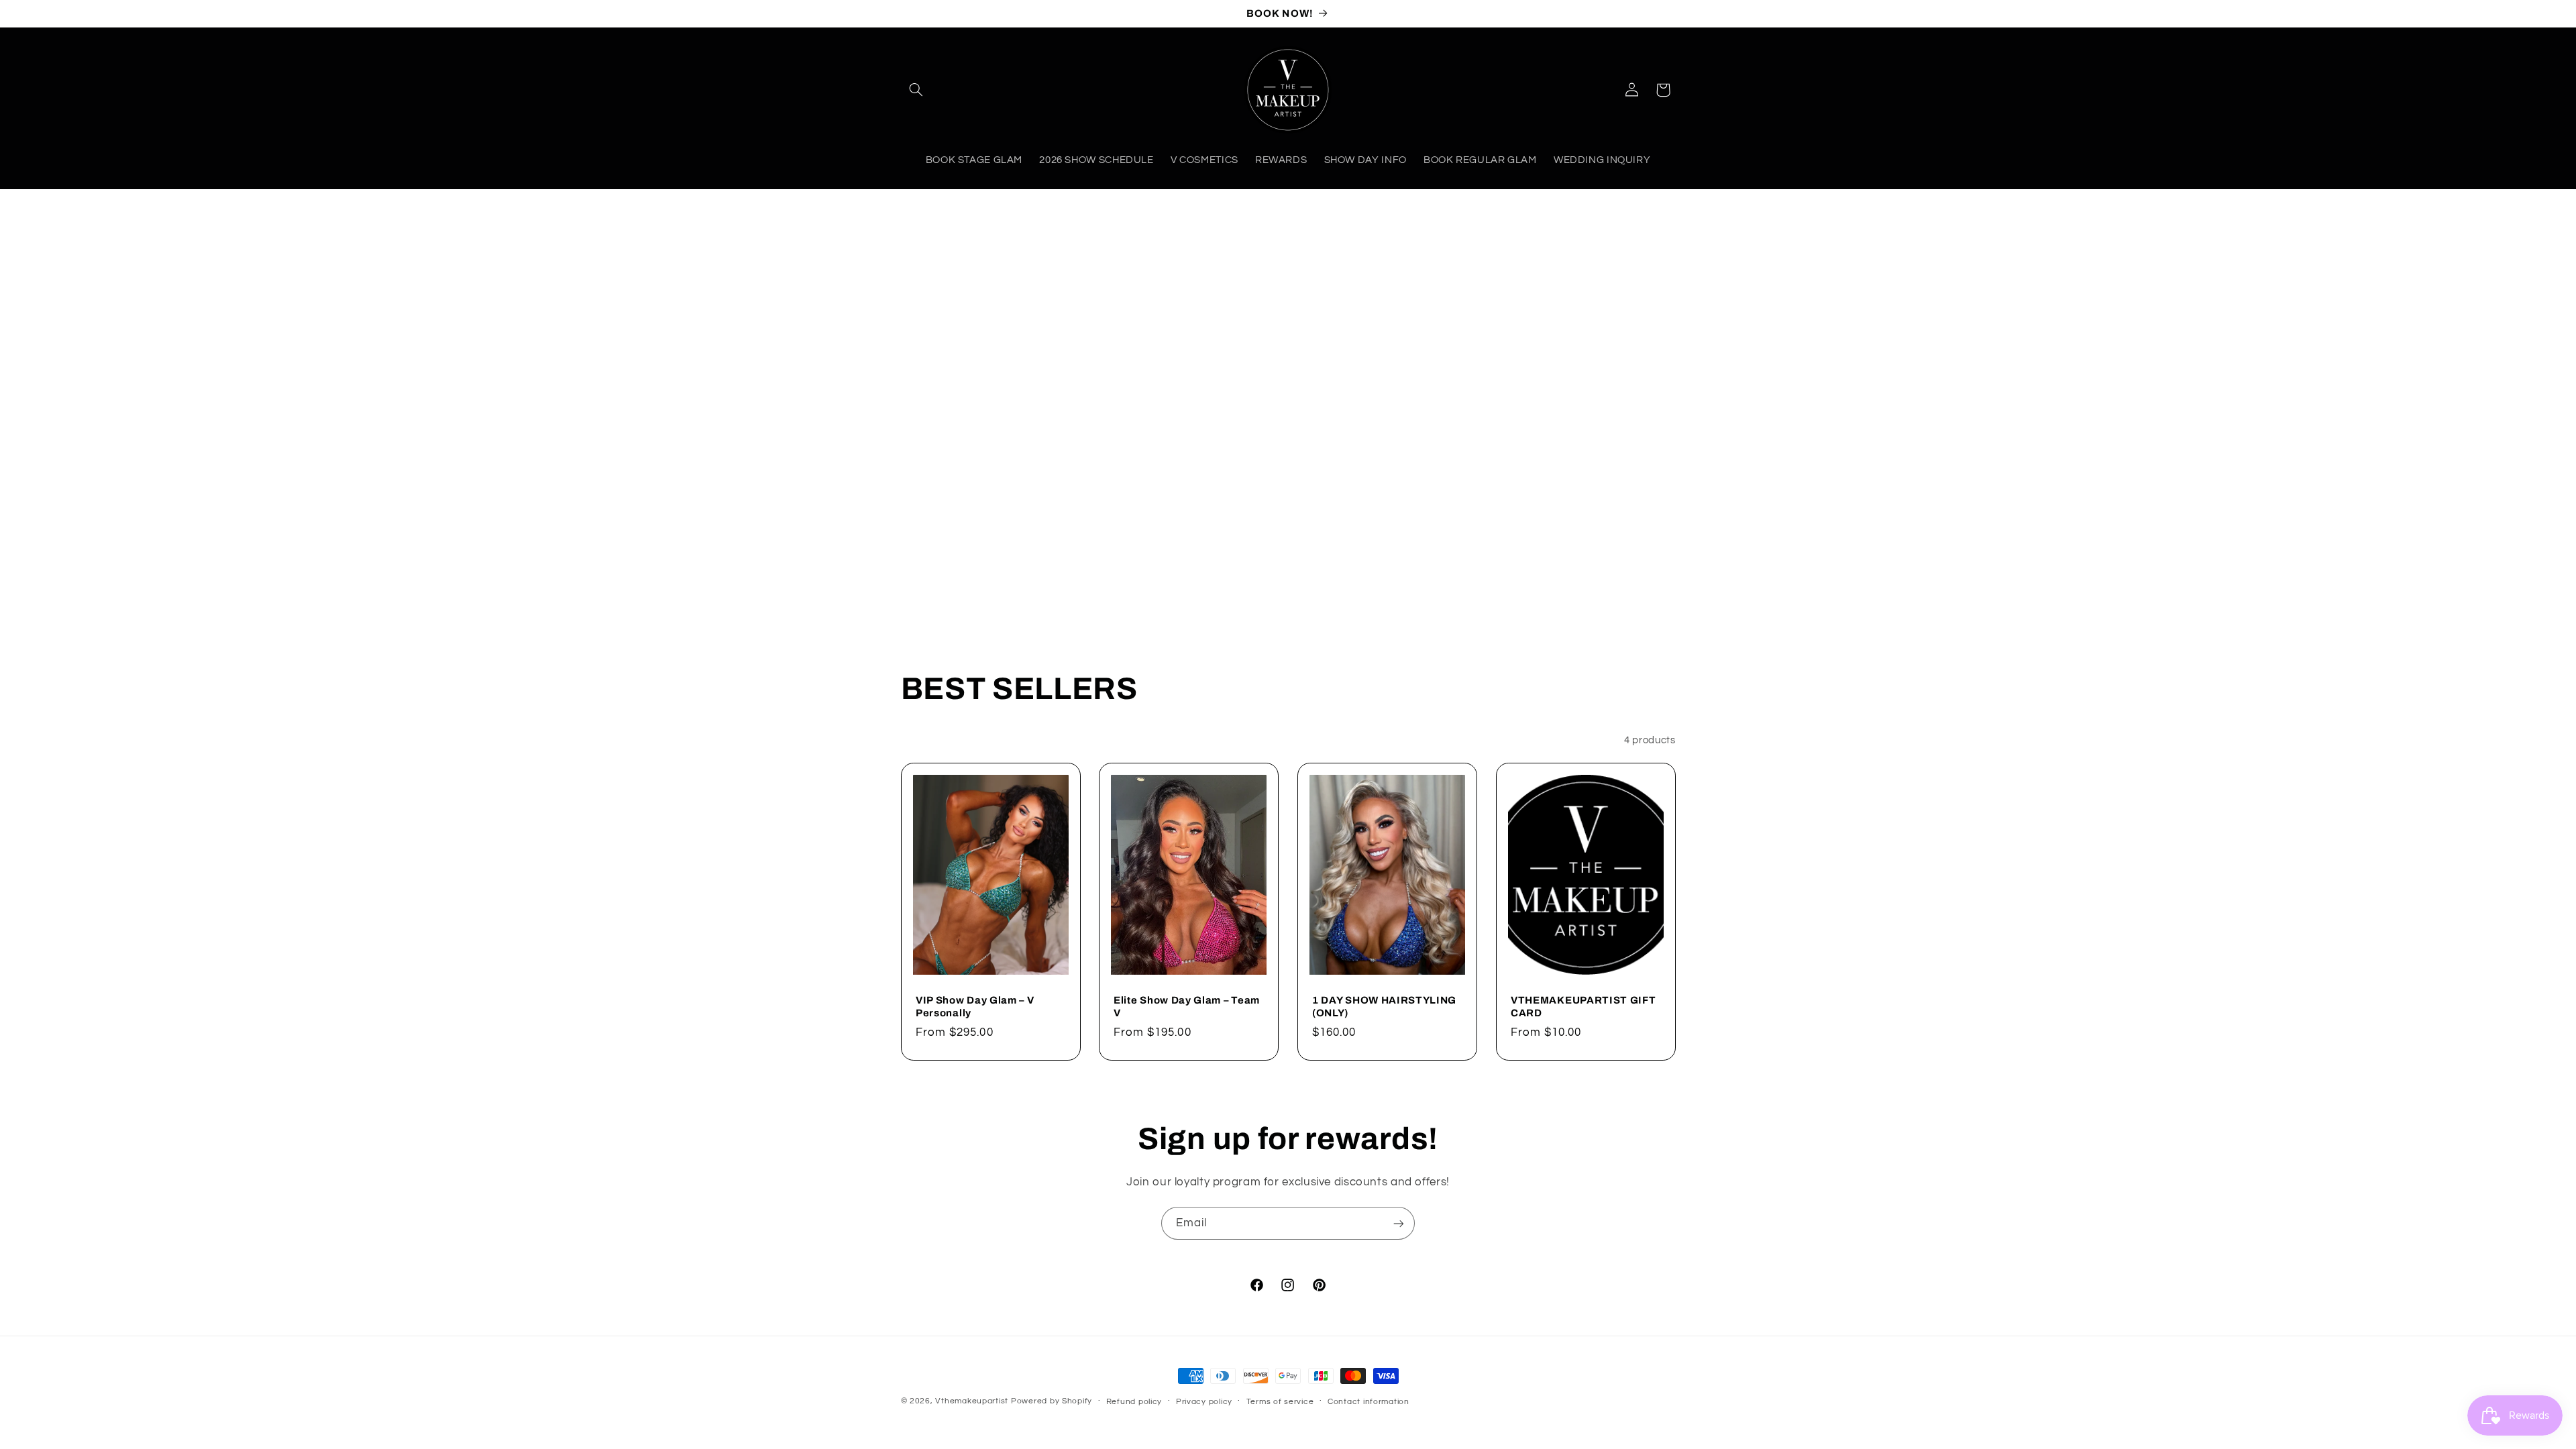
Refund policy (1134, 1402)
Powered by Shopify (1052, 1401)
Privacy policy (1204, 1402)
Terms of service (1280, 1402)
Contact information (1368, 1402)
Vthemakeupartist (972, 1401)
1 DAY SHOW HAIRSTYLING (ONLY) (1384, 1006)
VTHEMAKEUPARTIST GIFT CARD (1584, 1006)
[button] (916, 90)
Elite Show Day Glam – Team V (1187, 1006)
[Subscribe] (1399, 1223)
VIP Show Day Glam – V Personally (975, 1006)
